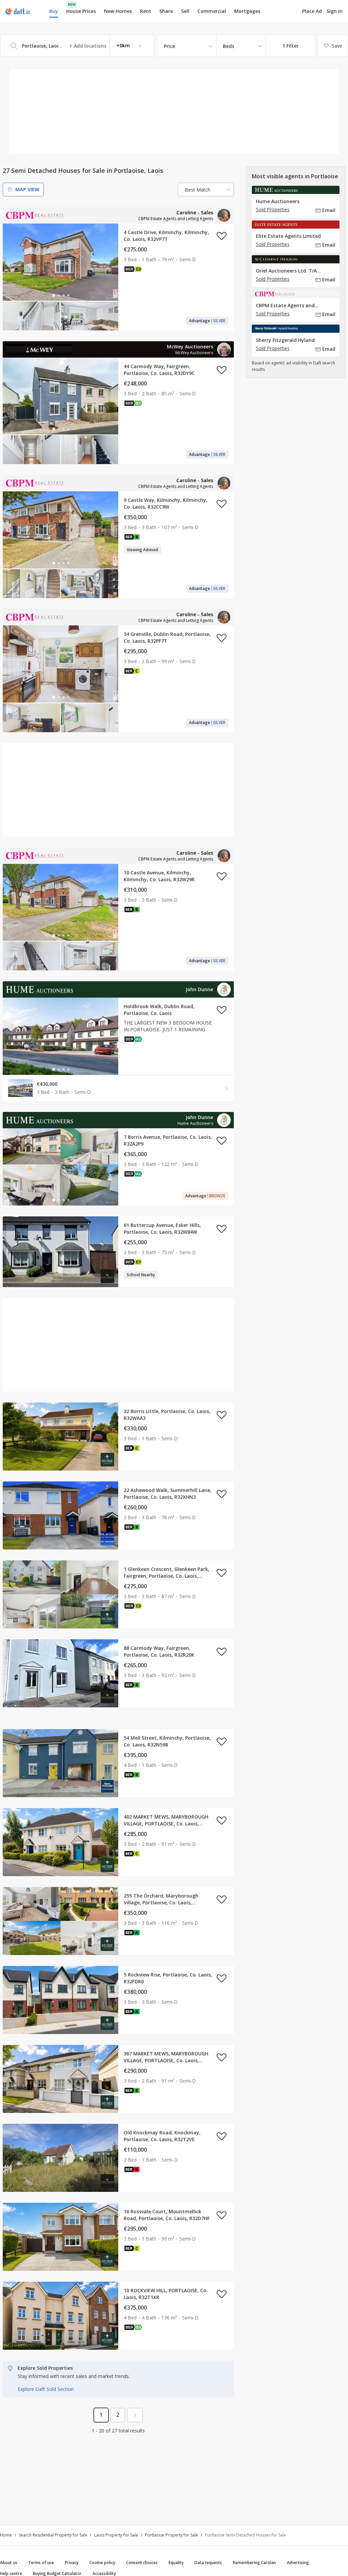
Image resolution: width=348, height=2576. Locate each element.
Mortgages (247, 11)
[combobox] (77, 46)
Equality (176, 2563)
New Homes (118, 11)
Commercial (212, 11)
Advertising (298, 2563)
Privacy (72, 2563)
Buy (54, 11)
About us (9, 2563)
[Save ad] (222, 236)
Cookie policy (102, 2563)
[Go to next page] (135, 2415)
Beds (229, 46)
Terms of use (41, 2563)
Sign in (335, 11)
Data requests (208, 2563)
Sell (185, 11)
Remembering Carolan (254, 2563)
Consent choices (142, 2563)
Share (166, 11)
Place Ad (312, 11)
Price (169, 46)
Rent (146, 11)
